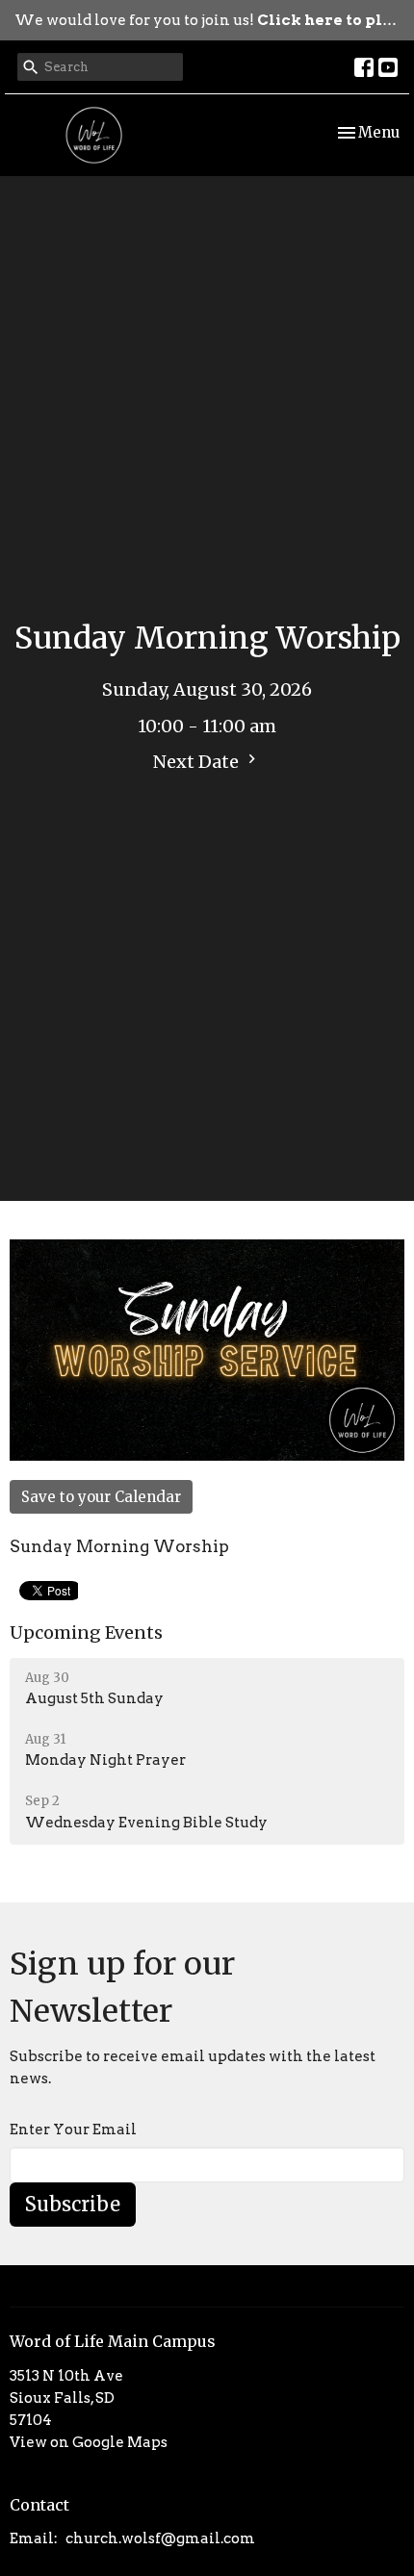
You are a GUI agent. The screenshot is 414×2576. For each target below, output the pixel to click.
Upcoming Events (86, 1632)
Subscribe (73, 2204)
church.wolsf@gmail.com (160, 2538)
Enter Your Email (73, 2130)
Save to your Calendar (101, 1497)
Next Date (198, 762)
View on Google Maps (89, 2442)
